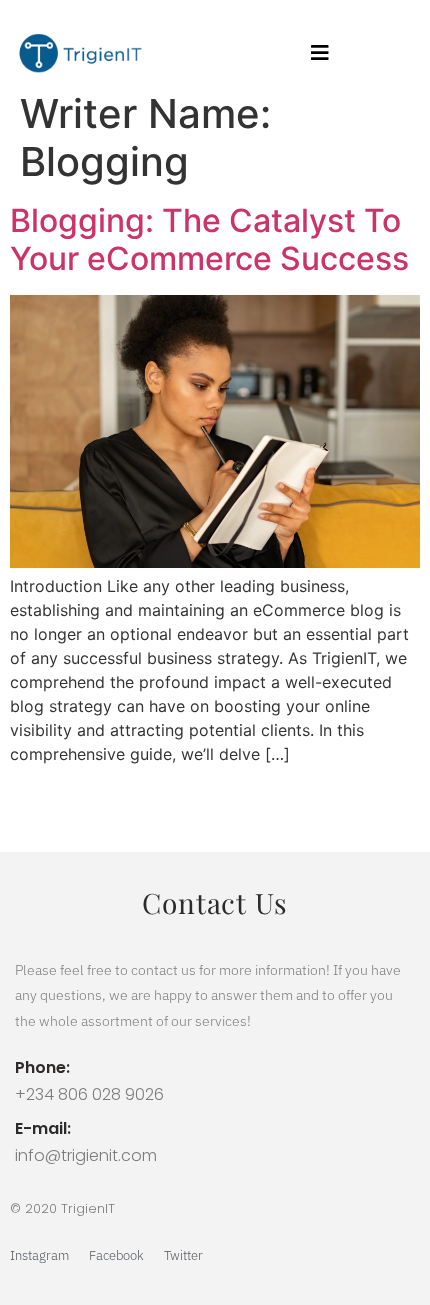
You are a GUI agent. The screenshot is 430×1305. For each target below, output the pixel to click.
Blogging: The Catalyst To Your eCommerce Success (209, 239)
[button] (320, 53)
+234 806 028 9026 (89, 1094)
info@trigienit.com (86, 1155)
